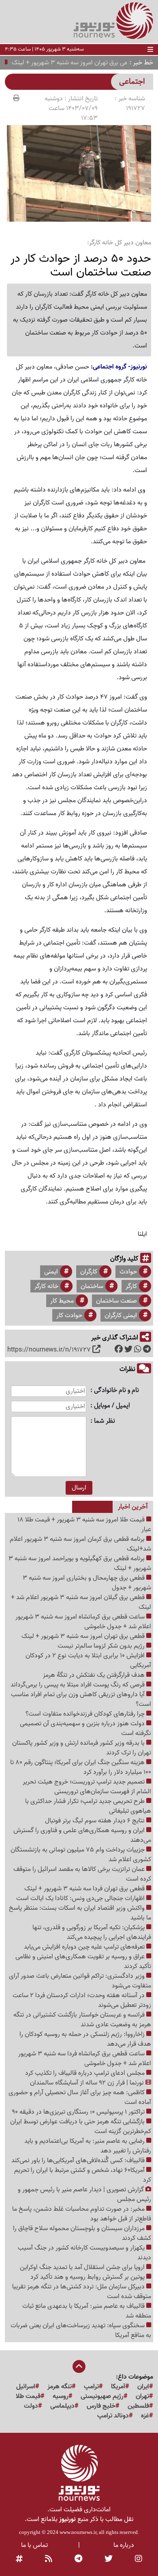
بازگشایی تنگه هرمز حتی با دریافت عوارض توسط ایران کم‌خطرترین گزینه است (81, 2127)
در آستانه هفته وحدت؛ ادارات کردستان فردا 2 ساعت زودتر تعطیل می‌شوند (82, 2000)
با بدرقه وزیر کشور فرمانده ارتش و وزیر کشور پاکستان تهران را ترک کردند (82, 1748)
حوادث (128, 1272)
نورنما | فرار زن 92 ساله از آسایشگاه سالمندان (88, 2083)
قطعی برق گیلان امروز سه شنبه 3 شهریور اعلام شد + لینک (81, 1602)
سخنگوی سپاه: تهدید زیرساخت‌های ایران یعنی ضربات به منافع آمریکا (81, 2330)
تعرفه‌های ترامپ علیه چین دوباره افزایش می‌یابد (85, 1947)
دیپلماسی (62, 2406)
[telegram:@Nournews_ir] (78, 2559)
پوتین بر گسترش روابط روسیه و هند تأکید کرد (88, 2277)
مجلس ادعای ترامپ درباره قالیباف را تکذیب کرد (86, 2073)
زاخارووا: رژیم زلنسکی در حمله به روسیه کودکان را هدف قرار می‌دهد (85, 2039)
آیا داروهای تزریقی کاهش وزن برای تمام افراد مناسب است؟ (81, 1699)
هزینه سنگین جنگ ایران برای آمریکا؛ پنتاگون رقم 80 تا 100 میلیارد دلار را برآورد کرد (81, 1767)
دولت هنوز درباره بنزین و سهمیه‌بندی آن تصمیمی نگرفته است (85, 1729)
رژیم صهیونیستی (102, 2396)
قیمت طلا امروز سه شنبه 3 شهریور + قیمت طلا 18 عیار (84, 1525)
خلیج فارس (101, 2406)
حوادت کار (69, 1316)
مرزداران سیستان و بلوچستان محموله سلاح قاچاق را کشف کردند (82, 2233)
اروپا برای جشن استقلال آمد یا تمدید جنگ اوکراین (83, 2267)
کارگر (131, 1286)
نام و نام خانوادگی (116, 1391)
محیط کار (62, 1301)
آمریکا (118, 2387)
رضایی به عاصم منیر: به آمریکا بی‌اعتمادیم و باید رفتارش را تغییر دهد (88, 2146)
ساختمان (92, 1286)
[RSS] (49, 2559)
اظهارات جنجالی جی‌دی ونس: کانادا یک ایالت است (81, 1898)
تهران (142, 2396)
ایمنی (51, 1272)
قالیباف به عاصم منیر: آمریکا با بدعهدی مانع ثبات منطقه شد (87, 2311)
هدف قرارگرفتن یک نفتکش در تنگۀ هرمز (95, 1675)
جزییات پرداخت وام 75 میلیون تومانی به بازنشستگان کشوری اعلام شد (81, 1855)
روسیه (61, 2396)
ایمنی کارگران (121, 1316)
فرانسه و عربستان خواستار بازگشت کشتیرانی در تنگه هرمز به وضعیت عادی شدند (82, 2020)
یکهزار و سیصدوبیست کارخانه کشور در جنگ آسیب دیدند (84, 2253)
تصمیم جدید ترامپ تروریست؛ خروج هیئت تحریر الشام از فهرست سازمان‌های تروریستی (87, 1787)
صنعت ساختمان (116, 1301)
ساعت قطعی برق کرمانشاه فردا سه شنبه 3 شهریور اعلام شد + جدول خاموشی (85, 2059)
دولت (31, 2406)
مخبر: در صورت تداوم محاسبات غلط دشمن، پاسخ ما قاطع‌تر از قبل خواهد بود (82, 2214)
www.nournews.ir (78, 2532)
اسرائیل (26, 2387)
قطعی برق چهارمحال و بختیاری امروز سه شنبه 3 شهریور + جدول (87, 1583)
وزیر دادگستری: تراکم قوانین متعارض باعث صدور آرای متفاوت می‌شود (80, 1981)
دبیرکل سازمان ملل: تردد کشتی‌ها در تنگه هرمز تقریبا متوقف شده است (82, 2292)
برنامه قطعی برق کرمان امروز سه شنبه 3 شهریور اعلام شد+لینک (80, 1544)
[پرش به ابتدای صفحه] (79, 2367)
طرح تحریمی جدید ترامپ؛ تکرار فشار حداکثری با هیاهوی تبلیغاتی (88, 1806)
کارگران (89, 1272)
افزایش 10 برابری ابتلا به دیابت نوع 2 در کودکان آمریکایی (88, 1661)
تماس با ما (34, 2545)
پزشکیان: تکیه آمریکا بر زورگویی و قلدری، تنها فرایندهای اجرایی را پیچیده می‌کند (92, 1932)
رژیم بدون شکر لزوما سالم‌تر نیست (102, 1646)
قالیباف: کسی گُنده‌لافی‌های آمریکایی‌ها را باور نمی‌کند (79, 2161)
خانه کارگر (46, 1286)
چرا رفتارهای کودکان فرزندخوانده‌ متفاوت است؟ (86, 1714)
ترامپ (91, 2387)
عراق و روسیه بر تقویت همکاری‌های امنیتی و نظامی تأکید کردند (83, 1962)
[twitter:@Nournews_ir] (109, 2559)
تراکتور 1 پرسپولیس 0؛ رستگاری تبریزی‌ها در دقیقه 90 (79, 2112)
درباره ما (124, 2545)
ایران (143, 2387)
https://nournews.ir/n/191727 (49, 1350)
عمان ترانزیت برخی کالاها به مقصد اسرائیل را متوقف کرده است (82, 1874)
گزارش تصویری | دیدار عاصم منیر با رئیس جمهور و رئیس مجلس (84, 2195)
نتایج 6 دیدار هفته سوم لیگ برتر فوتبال (96, 1821)
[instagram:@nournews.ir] (139, 2559)
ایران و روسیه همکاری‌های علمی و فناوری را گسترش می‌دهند (82, 1835)
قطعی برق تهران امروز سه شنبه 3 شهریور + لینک (84, 1636)
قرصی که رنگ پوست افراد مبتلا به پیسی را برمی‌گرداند (78, 1685)
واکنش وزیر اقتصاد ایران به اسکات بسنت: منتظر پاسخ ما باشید (80, 1913)
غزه (145, 2416)
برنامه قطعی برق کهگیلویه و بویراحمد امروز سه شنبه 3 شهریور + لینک (80, 1563)
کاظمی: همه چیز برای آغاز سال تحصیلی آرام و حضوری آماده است (80, 2097)
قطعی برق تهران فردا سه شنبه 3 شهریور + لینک (85, 1889)
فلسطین (138, 2406)
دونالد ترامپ (113, 2416)
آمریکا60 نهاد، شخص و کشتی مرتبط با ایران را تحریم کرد (83, 2175)
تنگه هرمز (60, 2387)
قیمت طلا (28, 2396)
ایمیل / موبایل (112, 1406)
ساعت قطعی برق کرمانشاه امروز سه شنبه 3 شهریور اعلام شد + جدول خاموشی (83, 1622)
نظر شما (105, 1421)
